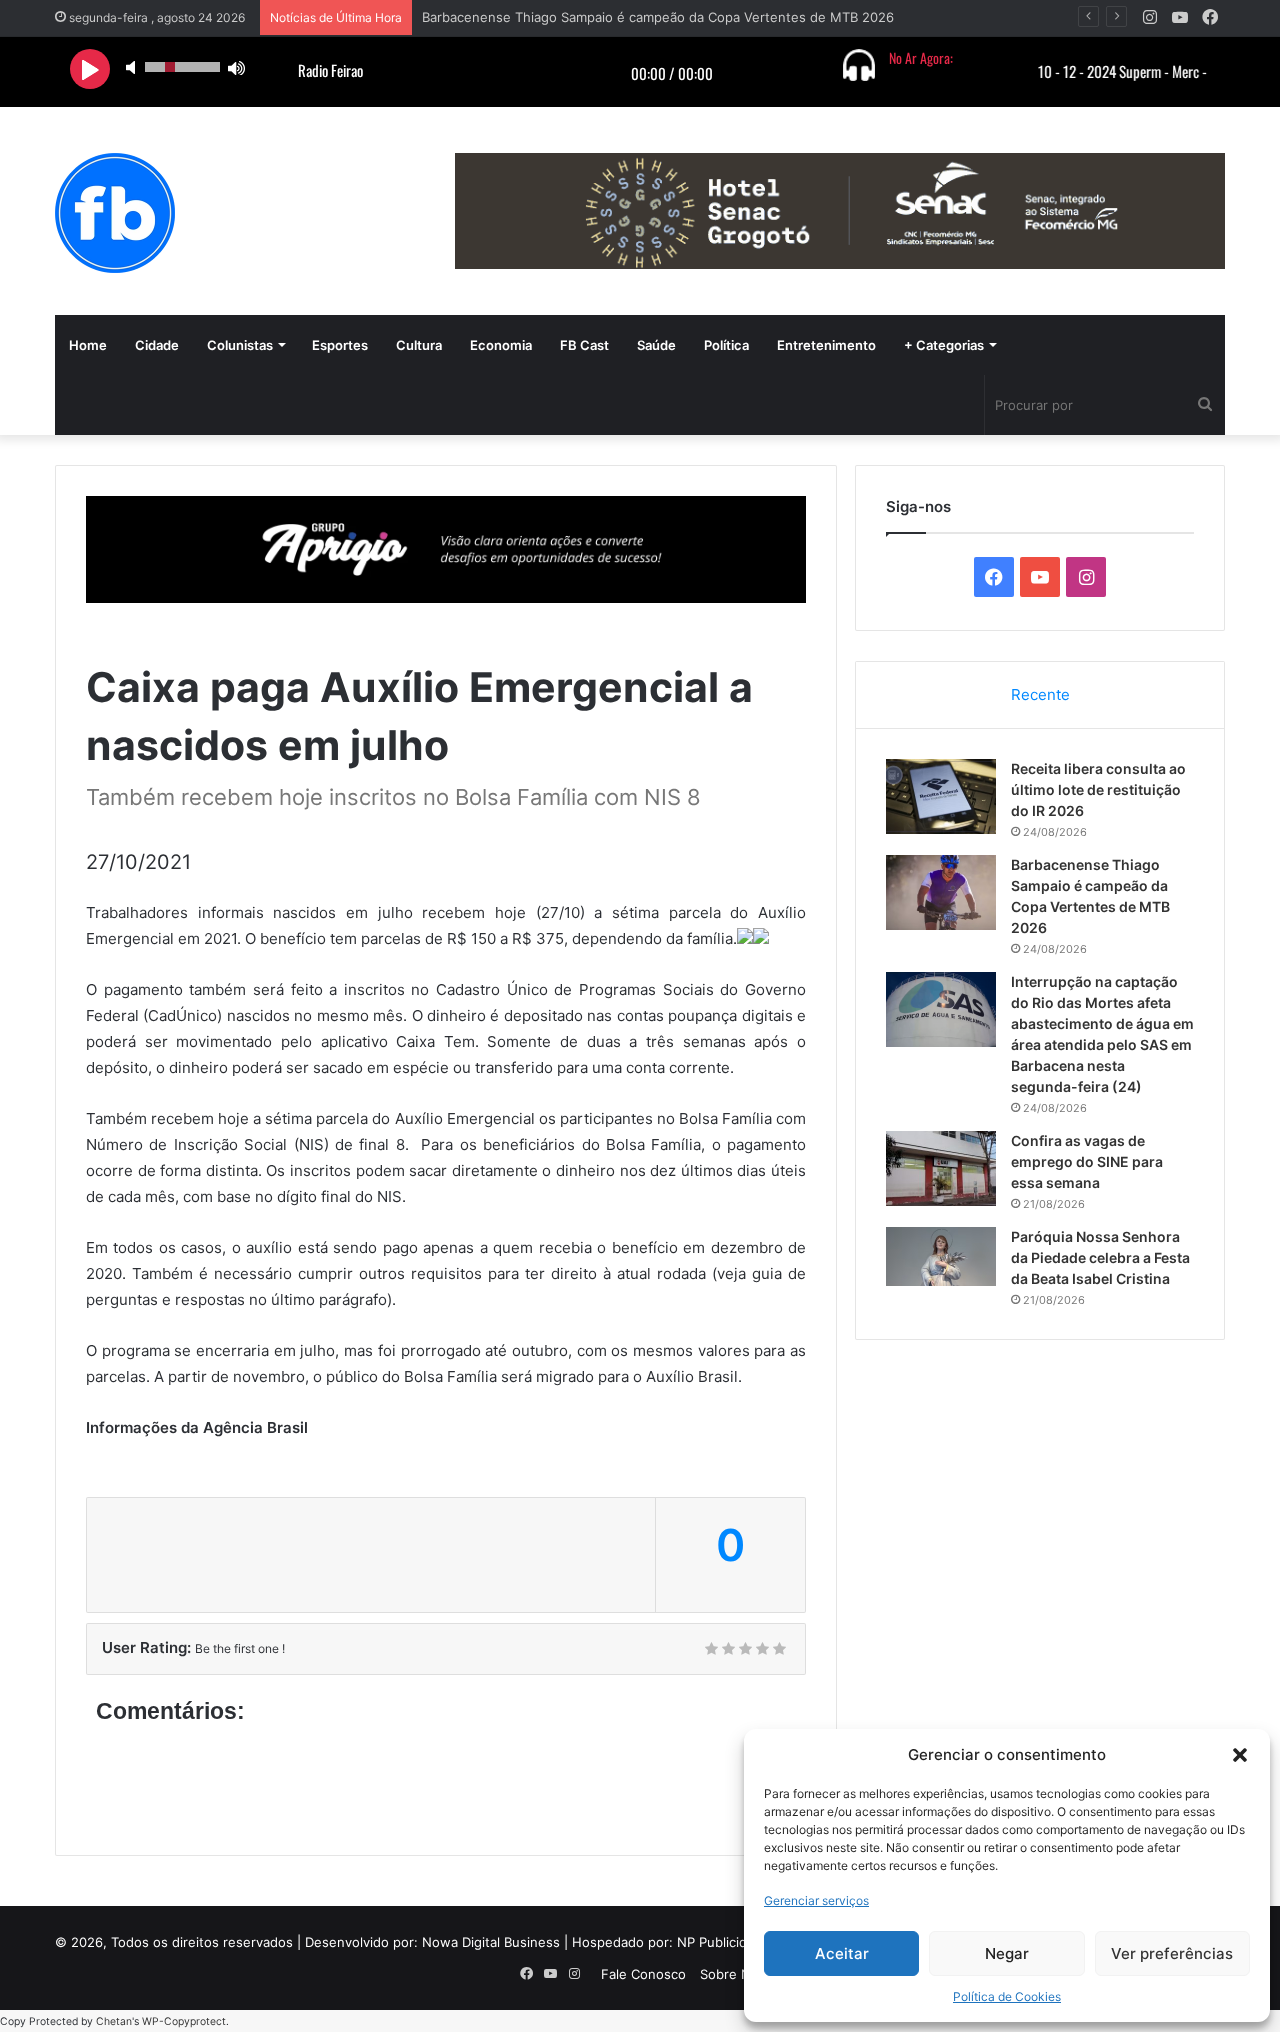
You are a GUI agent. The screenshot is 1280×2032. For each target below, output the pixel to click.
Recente (1040, 694)
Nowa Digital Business (491, 1942)
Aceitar (842, 1953)
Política (726, 345)
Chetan (114, 2021)
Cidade (157, 345)
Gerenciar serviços (816, 1900)
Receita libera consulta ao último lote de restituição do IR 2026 (1098, 789)
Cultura (419, 345)
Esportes (340, 345)
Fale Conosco (643, 1974)
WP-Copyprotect (184, 2021)
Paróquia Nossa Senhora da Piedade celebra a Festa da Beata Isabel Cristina (1100, 1257)
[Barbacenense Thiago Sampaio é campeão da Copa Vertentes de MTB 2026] (941, 892)
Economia (501, 345)
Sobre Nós (733, 1974)
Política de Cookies (1007, 1996)
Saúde (656, 345)
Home (88, 345)
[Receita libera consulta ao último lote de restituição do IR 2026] (941, 796)
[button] (1240, 1755)
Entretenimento (826, 345)
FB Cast (584, 345)
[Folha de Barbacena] (115, 213)
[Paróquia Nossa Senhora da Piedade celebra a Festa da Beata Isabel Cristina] (941, 1256)
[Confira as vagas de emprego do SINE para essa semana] (941, 1168)
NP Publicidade (723, 1942)
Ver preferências (1172, 1953)
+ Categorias (944, 345)
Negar (1007, 1953)
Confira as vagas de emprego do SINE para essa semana (1087, 1161)
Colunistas (240, 345)
